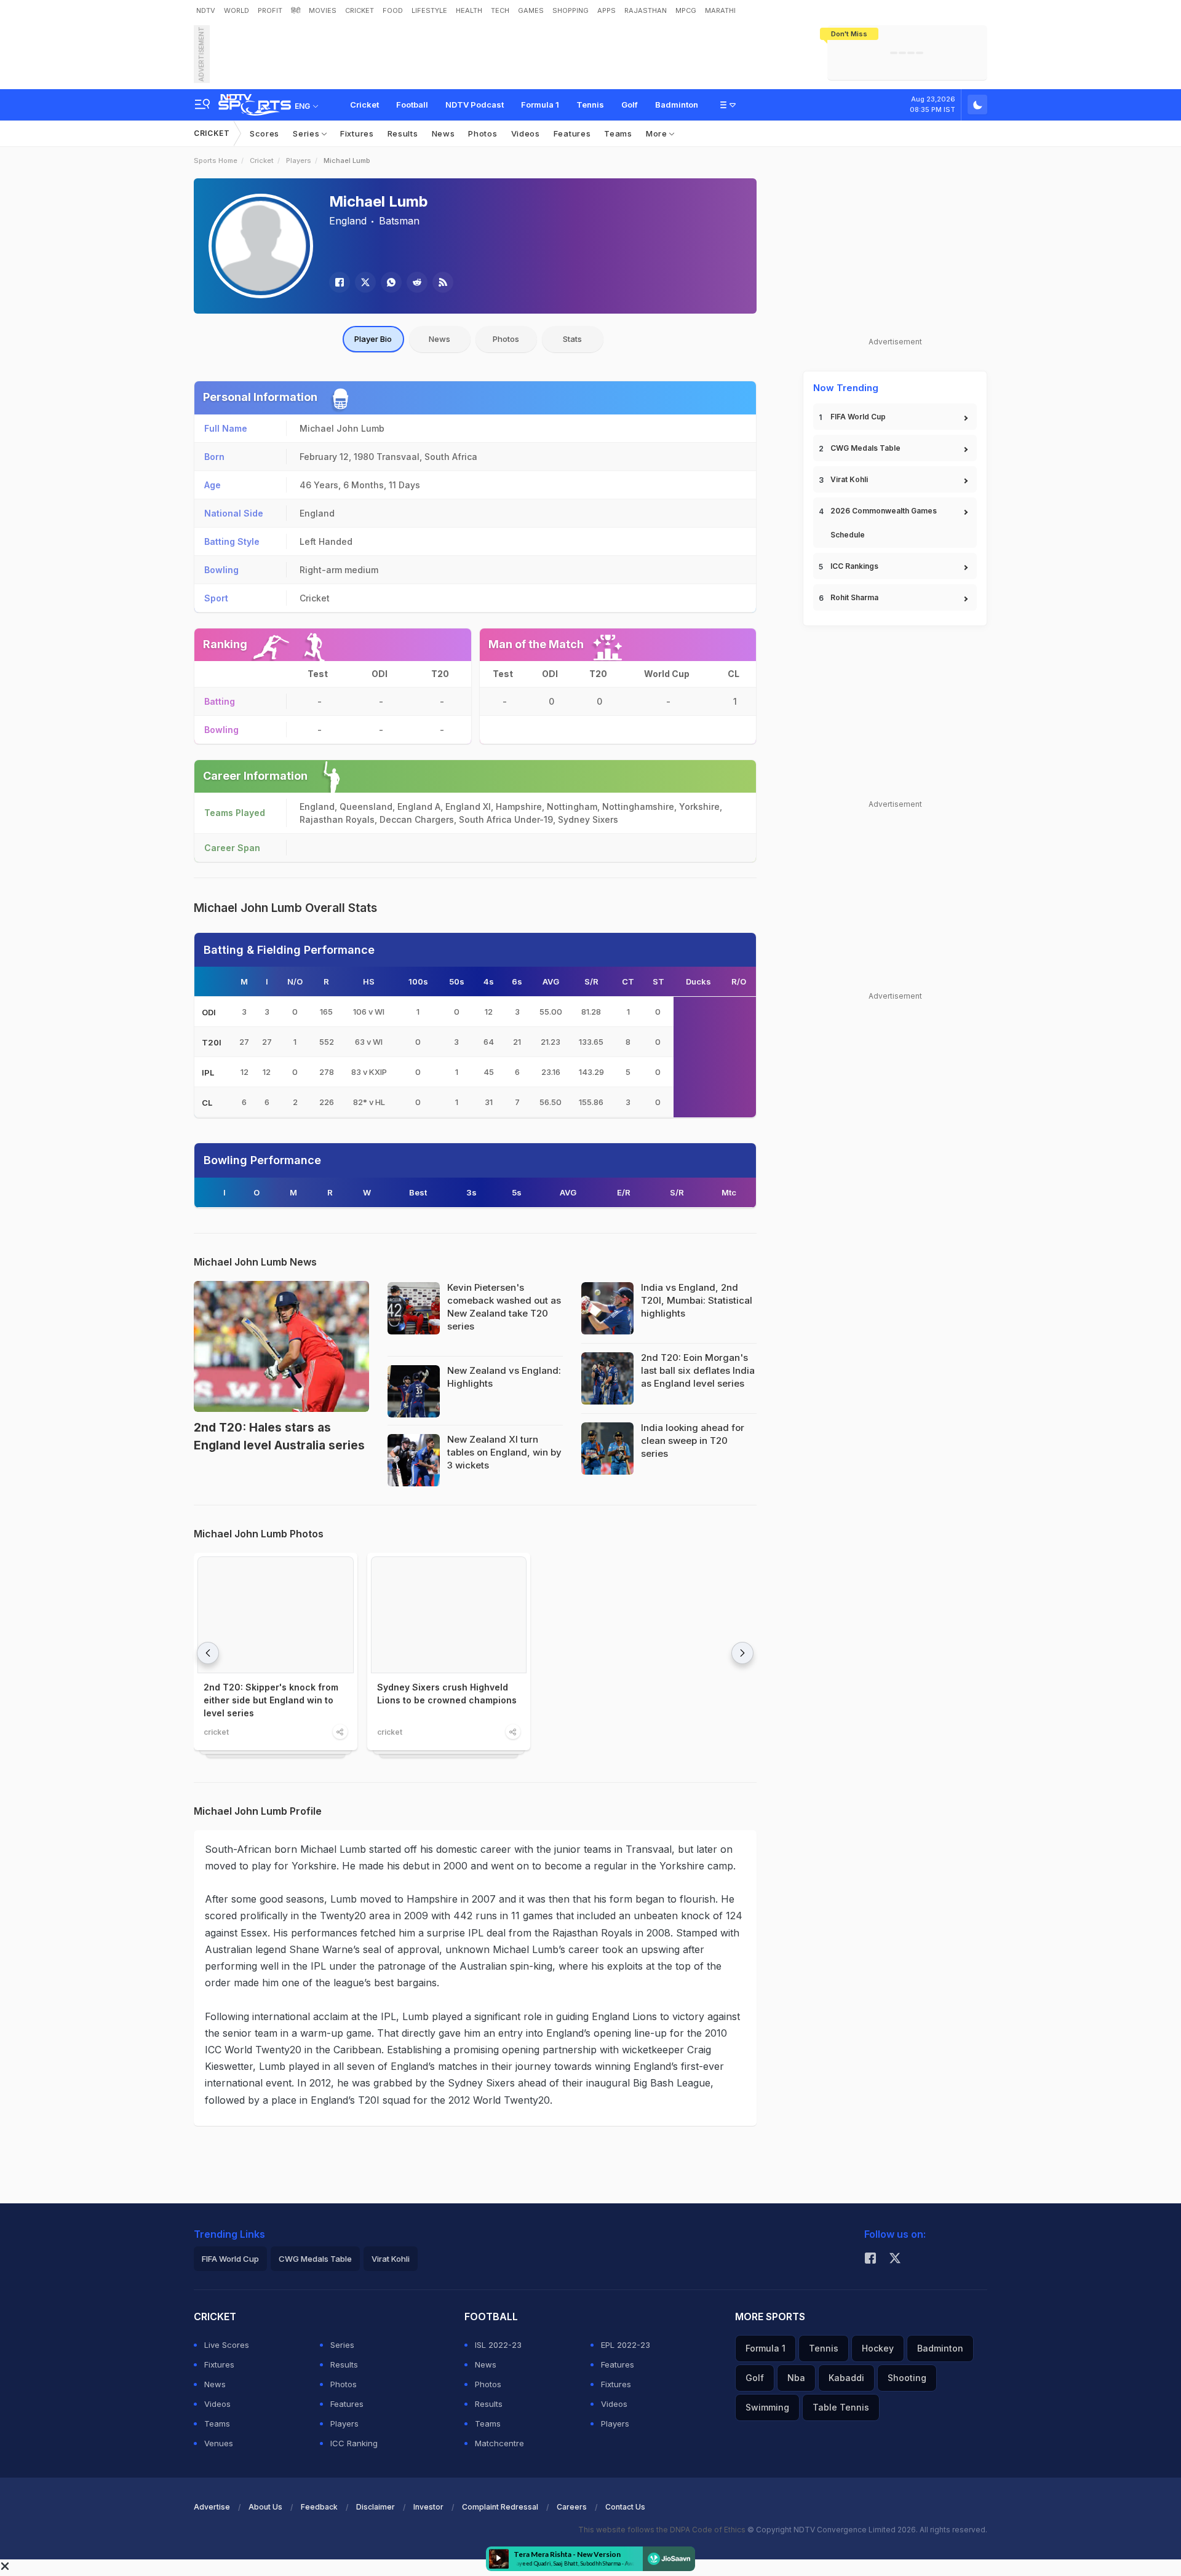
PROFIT (270, 10)
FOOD (393, 10)
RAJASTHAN (646, 10)
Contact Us (625, 2507)
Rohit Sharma (854, 597)
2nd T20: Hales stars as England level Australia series (279, 1437)
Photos (483, 133)
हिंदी (296, 10)
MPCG (686, 10)
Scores (264, 133)
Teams (618, 133)
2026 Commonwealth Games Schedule (884, 523)
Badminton (677, 105)
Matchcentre (499, 2443)
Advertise (212, 2507)
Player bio (373, 339)
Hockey (878, 2348)
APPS (606, 10)
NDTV (206, 10)
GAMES (531, 10)
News (443, 133)
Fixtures (357, 133)
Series (307, 133)
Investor (428, 2507)
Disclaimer (376, 2507)
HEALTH (469, 10)
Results (403, 133)
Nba (796, 2378)
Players (299, 161)
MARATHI (720, 10)
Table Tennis (841, 2407)
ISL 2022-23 (498, 2345)
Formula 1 (540, 105)
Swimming (767, 2407)
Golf (630, 105)
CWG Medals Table (865, 448)
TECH (500, 10)
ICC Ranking (354, 2443)
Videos (526, 133)
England (348, 221)
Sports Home (216, 161)
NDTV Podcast (475, 105)
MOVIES (323, 10)
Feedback (319, 2507)
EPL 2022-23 (626, 2345)
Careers (572, 2507)
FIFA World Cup (858, 417)
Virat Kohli (849, 479)
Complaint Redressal (500, 2507)
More (658, 133)
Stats (572, 339)
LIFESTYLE (429, 10)
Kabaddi (846, 2378)
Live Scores (227, 2345)
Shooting (907, 2378)
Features (572, 133)
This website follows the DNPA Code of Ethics (663, 2530)
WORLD (237, 10)
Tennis (590, 105)
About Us (265, 2507)
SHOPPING (571, 10)
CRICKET (360, 10)
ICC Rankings (854, 566)
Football (412, 105)
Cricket (364, 105)
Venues (219, 2443)
